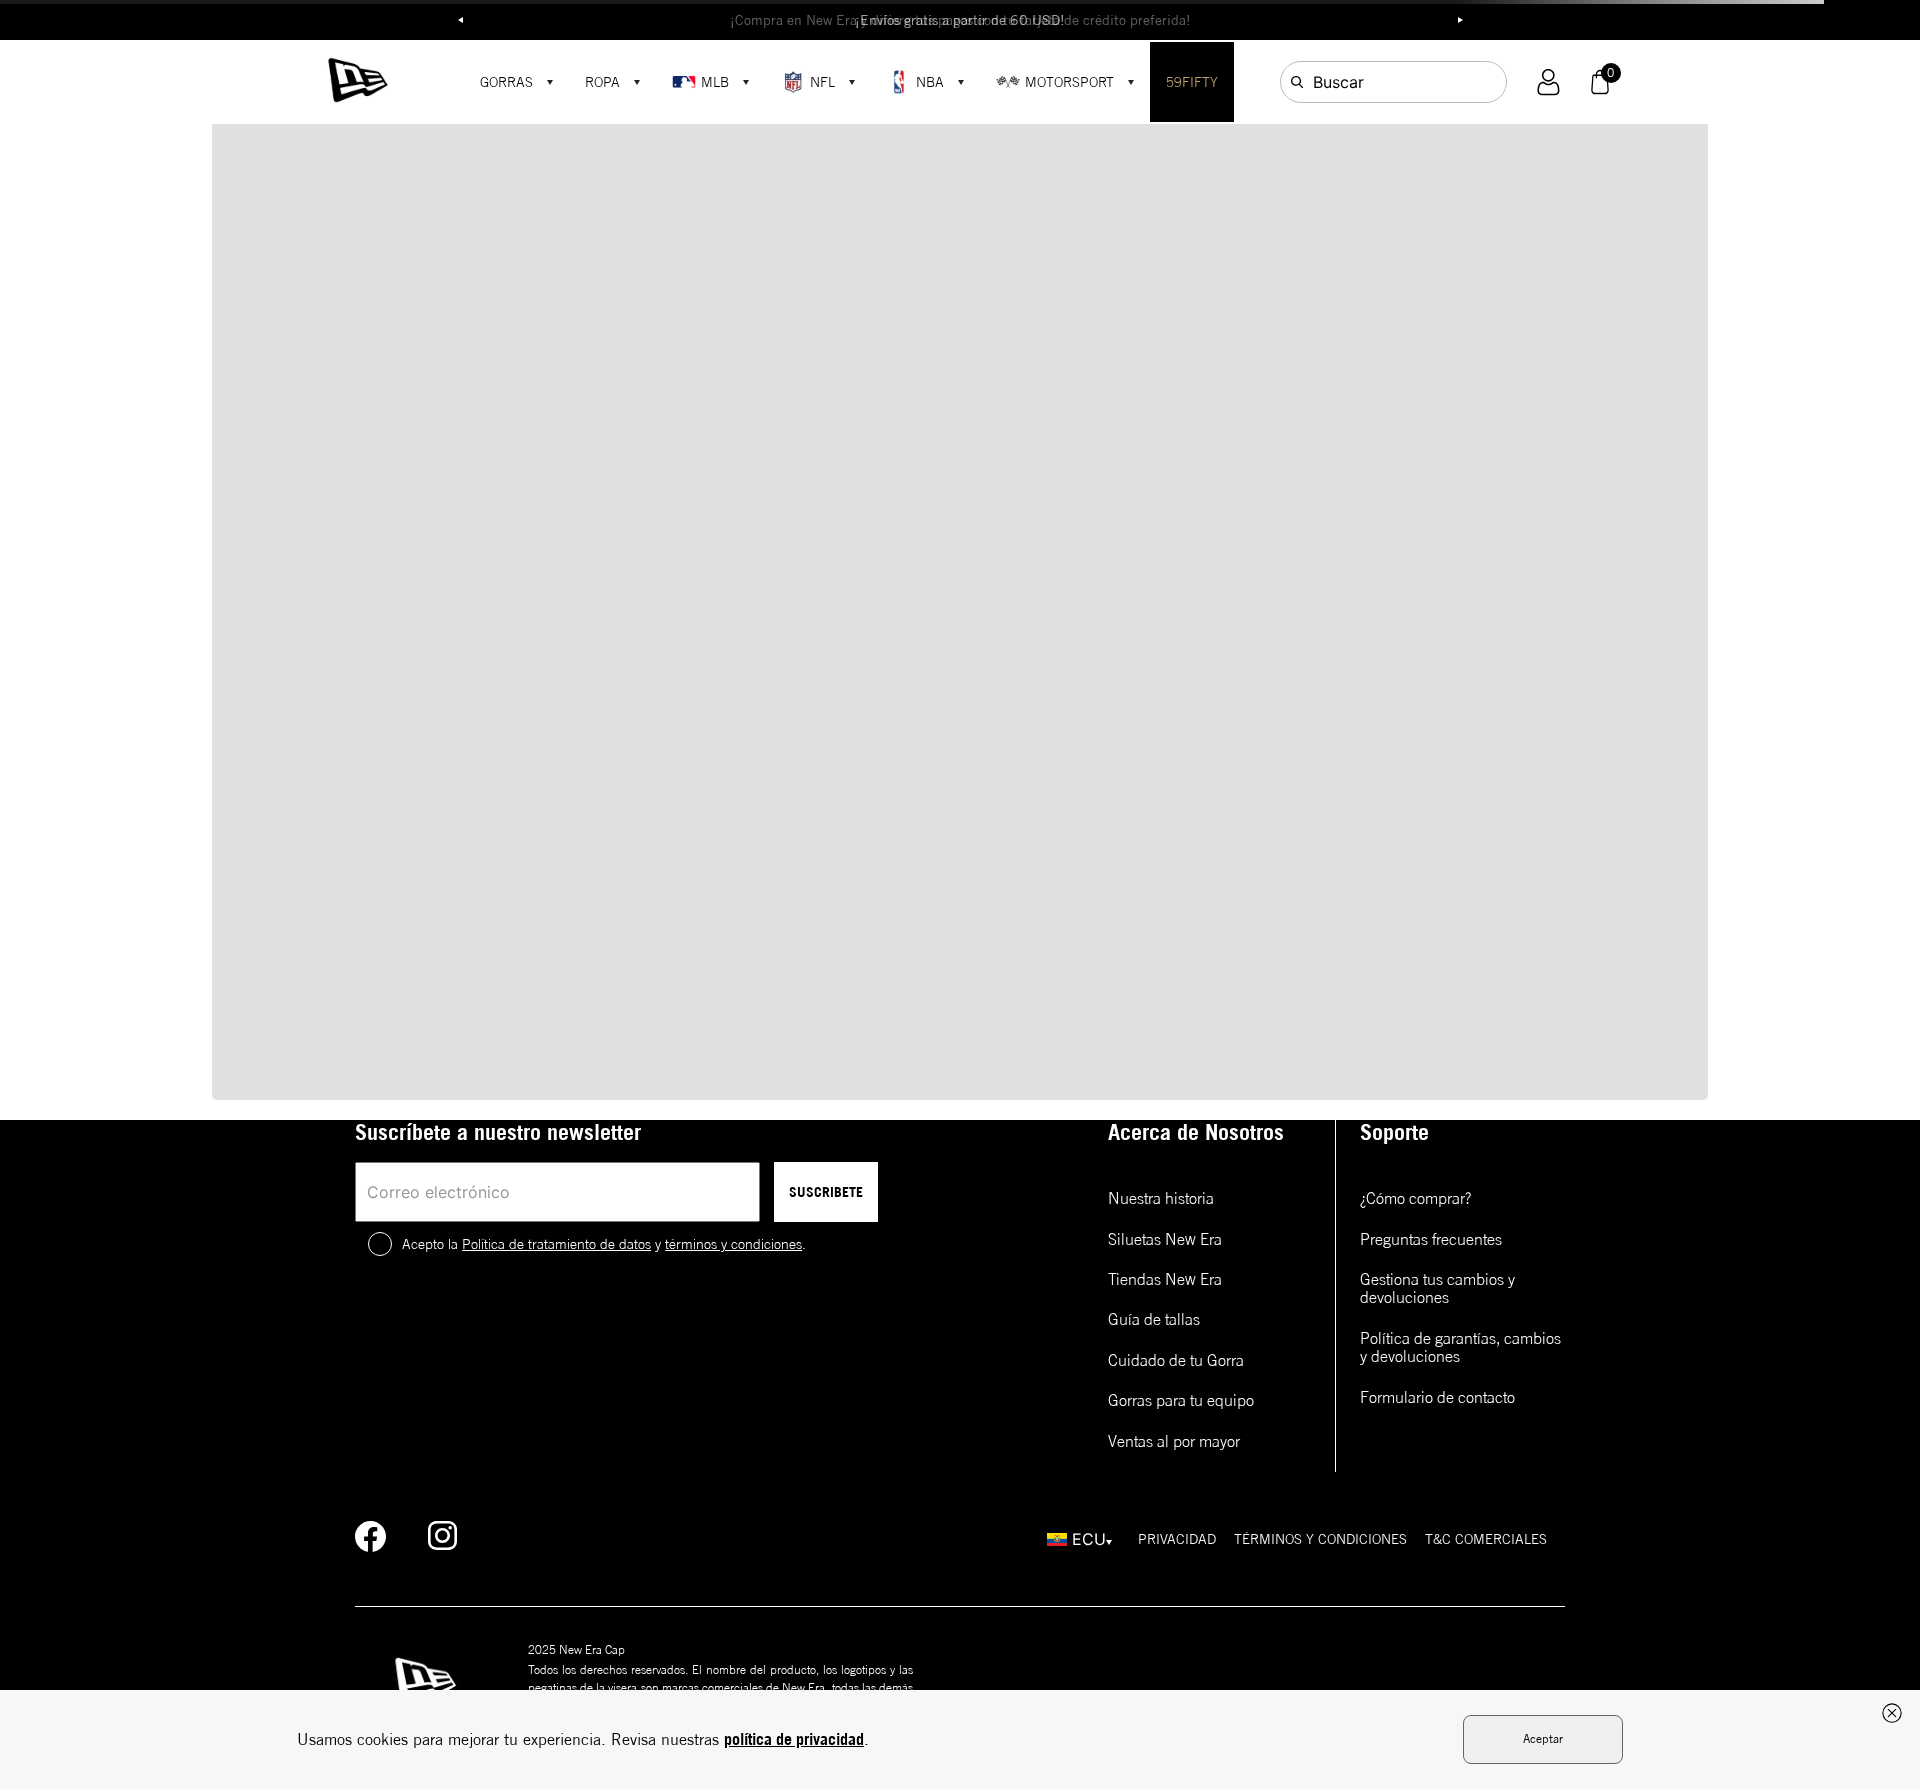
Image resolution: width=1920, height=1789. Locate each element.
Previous (460, 20)
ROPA (602, 82)
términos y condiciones (733, 1244)
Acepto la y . (604, 1244)
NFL (822, 82)
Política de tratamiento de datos (556, 1244)
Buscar (1338, 82)
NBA (930, 82)
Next (1460, 20)
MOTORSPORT (1069, 82)
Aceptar (1543, 1738)
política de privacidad (794, 1739)
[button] (1548, 82)
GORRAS (506, 82)
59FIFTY (1192, 82)
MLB (715, 82)
